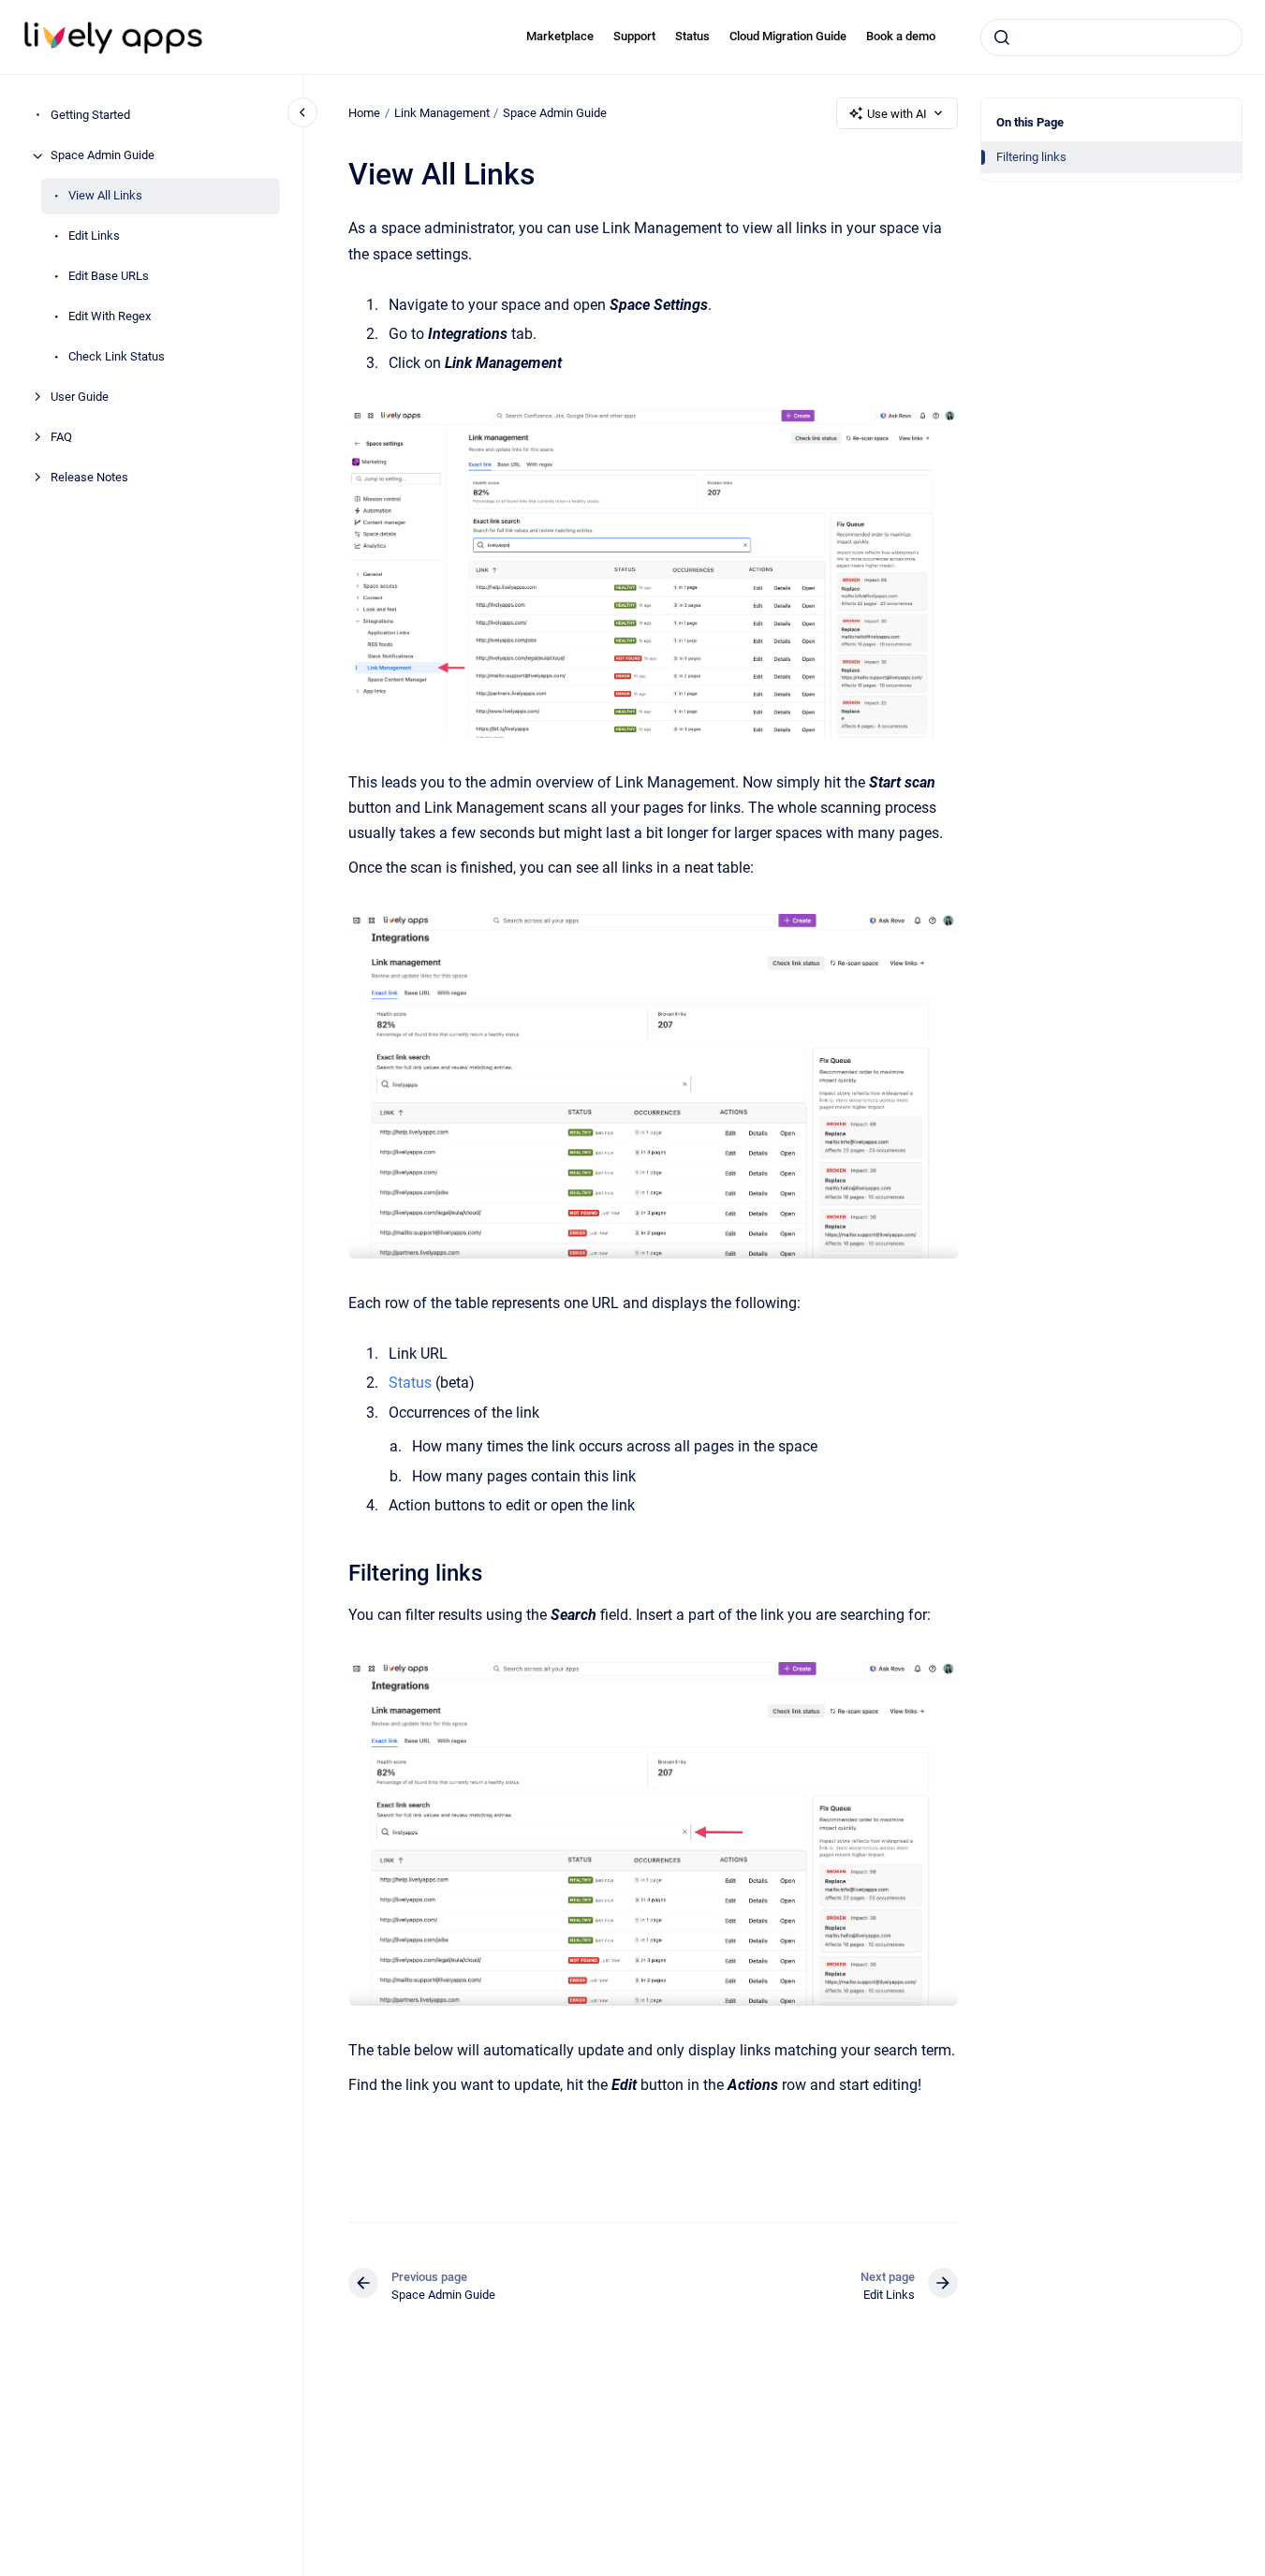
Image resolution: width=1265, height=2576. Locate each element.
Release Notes (89, 478)
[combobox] (1111, 37)
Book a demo (901, 36)
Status (692, 36)
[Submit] (1002, 37)
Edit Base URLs (109, 277)
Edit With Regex (110, 317)
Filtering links (1031, 157)
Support (634, 36)
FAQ (61, 438)
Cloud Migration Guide (788, 36)
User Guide (80, 397)
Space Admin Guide (103, 156)
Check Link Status (117, 357)
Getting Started (90, 116)
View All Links (105, 196)
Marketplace (560, 36)
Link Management (442, 113)
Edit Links (94, 236)
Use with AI (897, 114)
